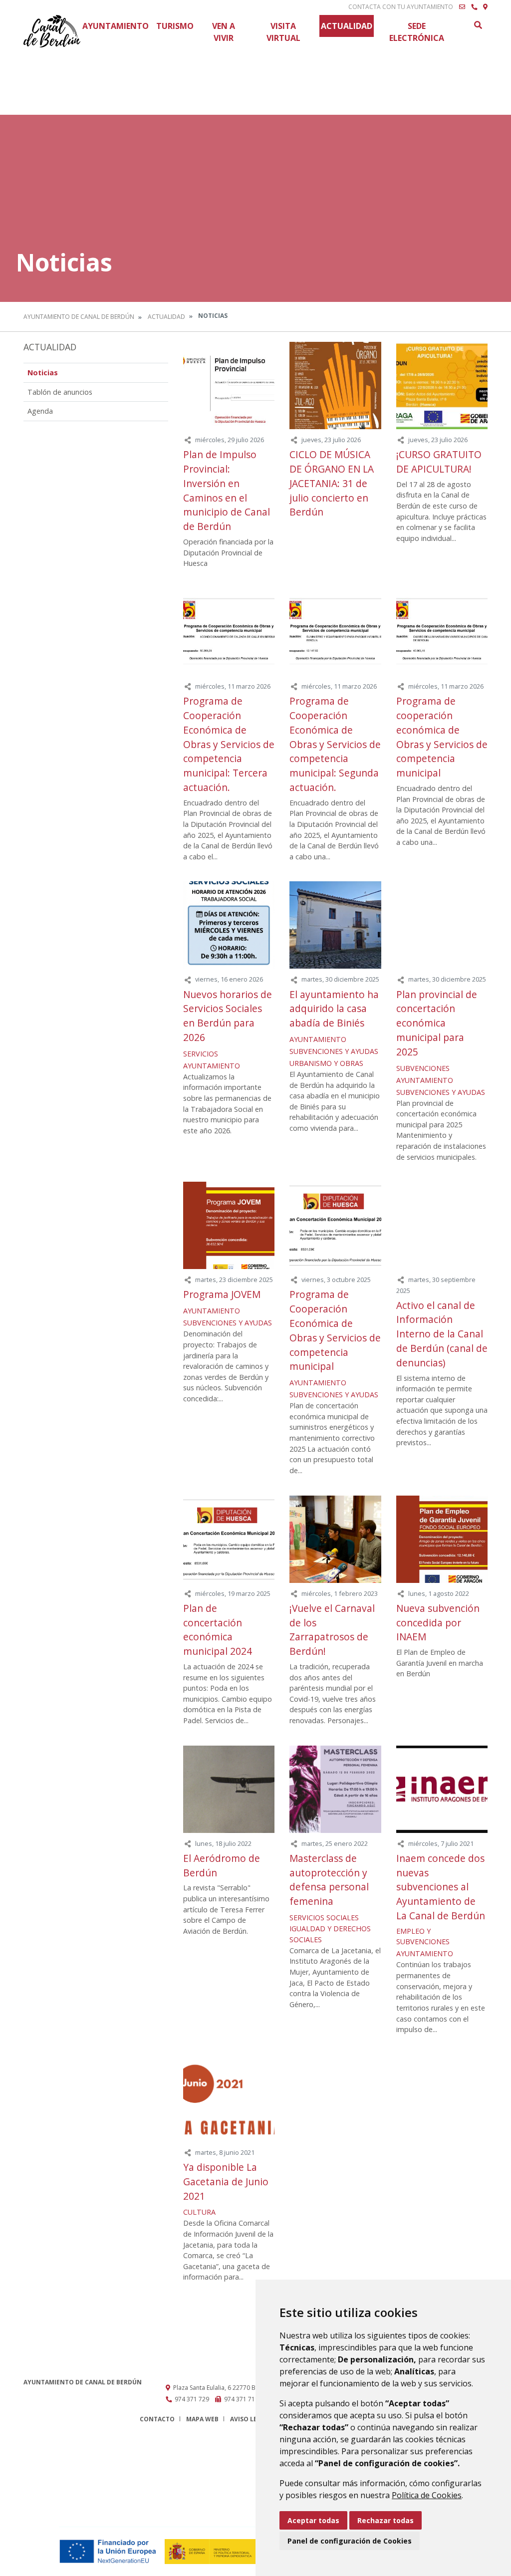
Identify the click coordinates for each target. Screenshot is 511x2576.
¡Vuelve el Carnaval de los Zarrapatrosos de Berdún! (332, 1630)
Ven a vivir (224, 32)
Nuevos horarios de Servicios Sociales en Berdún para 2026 (228, 1016)
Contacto (157, 2419)
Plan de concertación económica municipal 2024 (218, 1630)
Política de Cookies (427, 2495)
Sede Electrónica (417, 32)
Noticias (43, 373)
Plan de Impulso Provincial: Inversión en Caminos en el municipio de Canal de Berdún (227, 490)
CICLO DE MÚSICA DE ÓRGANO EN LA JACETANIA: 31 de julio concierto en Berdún (332, 483)
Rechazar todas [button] (385, 2520)
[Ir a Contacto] (462, 7)
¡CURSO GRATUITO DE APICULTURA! (439, 462)
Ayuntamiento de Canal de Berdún (79, 317)
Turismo (175, 26)
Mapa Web (202, 2419)
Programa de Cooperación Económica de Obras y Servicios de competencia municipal (335, 1330)
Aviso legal (250, 2419)
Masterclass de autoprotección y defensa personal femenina (329, 1880)
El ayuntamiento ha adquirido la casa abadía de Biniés (334, 1009)
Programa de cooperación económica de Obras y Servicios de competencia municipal (442, 737)
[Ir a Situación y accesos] (485, 7)
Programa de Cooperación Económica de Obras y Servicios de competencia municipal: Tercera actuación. (229, 744)
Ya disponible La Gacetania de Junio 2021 (226, 2182)
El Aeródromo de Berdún (222, 1865)
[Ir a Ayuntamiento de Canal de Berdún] (52, 31)
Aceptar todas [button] (313, 2520)
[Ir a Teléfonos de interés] (474, 7)
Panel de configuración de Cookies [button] (350, 2541)
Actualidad (347, 26)
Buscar (478, 25)
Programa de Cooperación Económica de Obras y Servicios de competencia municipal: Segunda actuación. (335, 744)
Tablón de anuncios (60, 392)
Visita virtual (283, 32)
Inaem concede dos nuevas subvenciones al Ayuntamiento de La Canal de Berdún (441, 1887)
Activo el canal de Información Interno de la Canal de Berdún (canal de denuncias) (442, 1334)
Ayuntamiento (116, 26)
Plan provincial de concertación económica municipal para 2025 (437, 1023)
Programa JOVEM (222, 1294)
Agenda (40, 411)
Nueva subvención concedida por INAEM (438, 1623)
